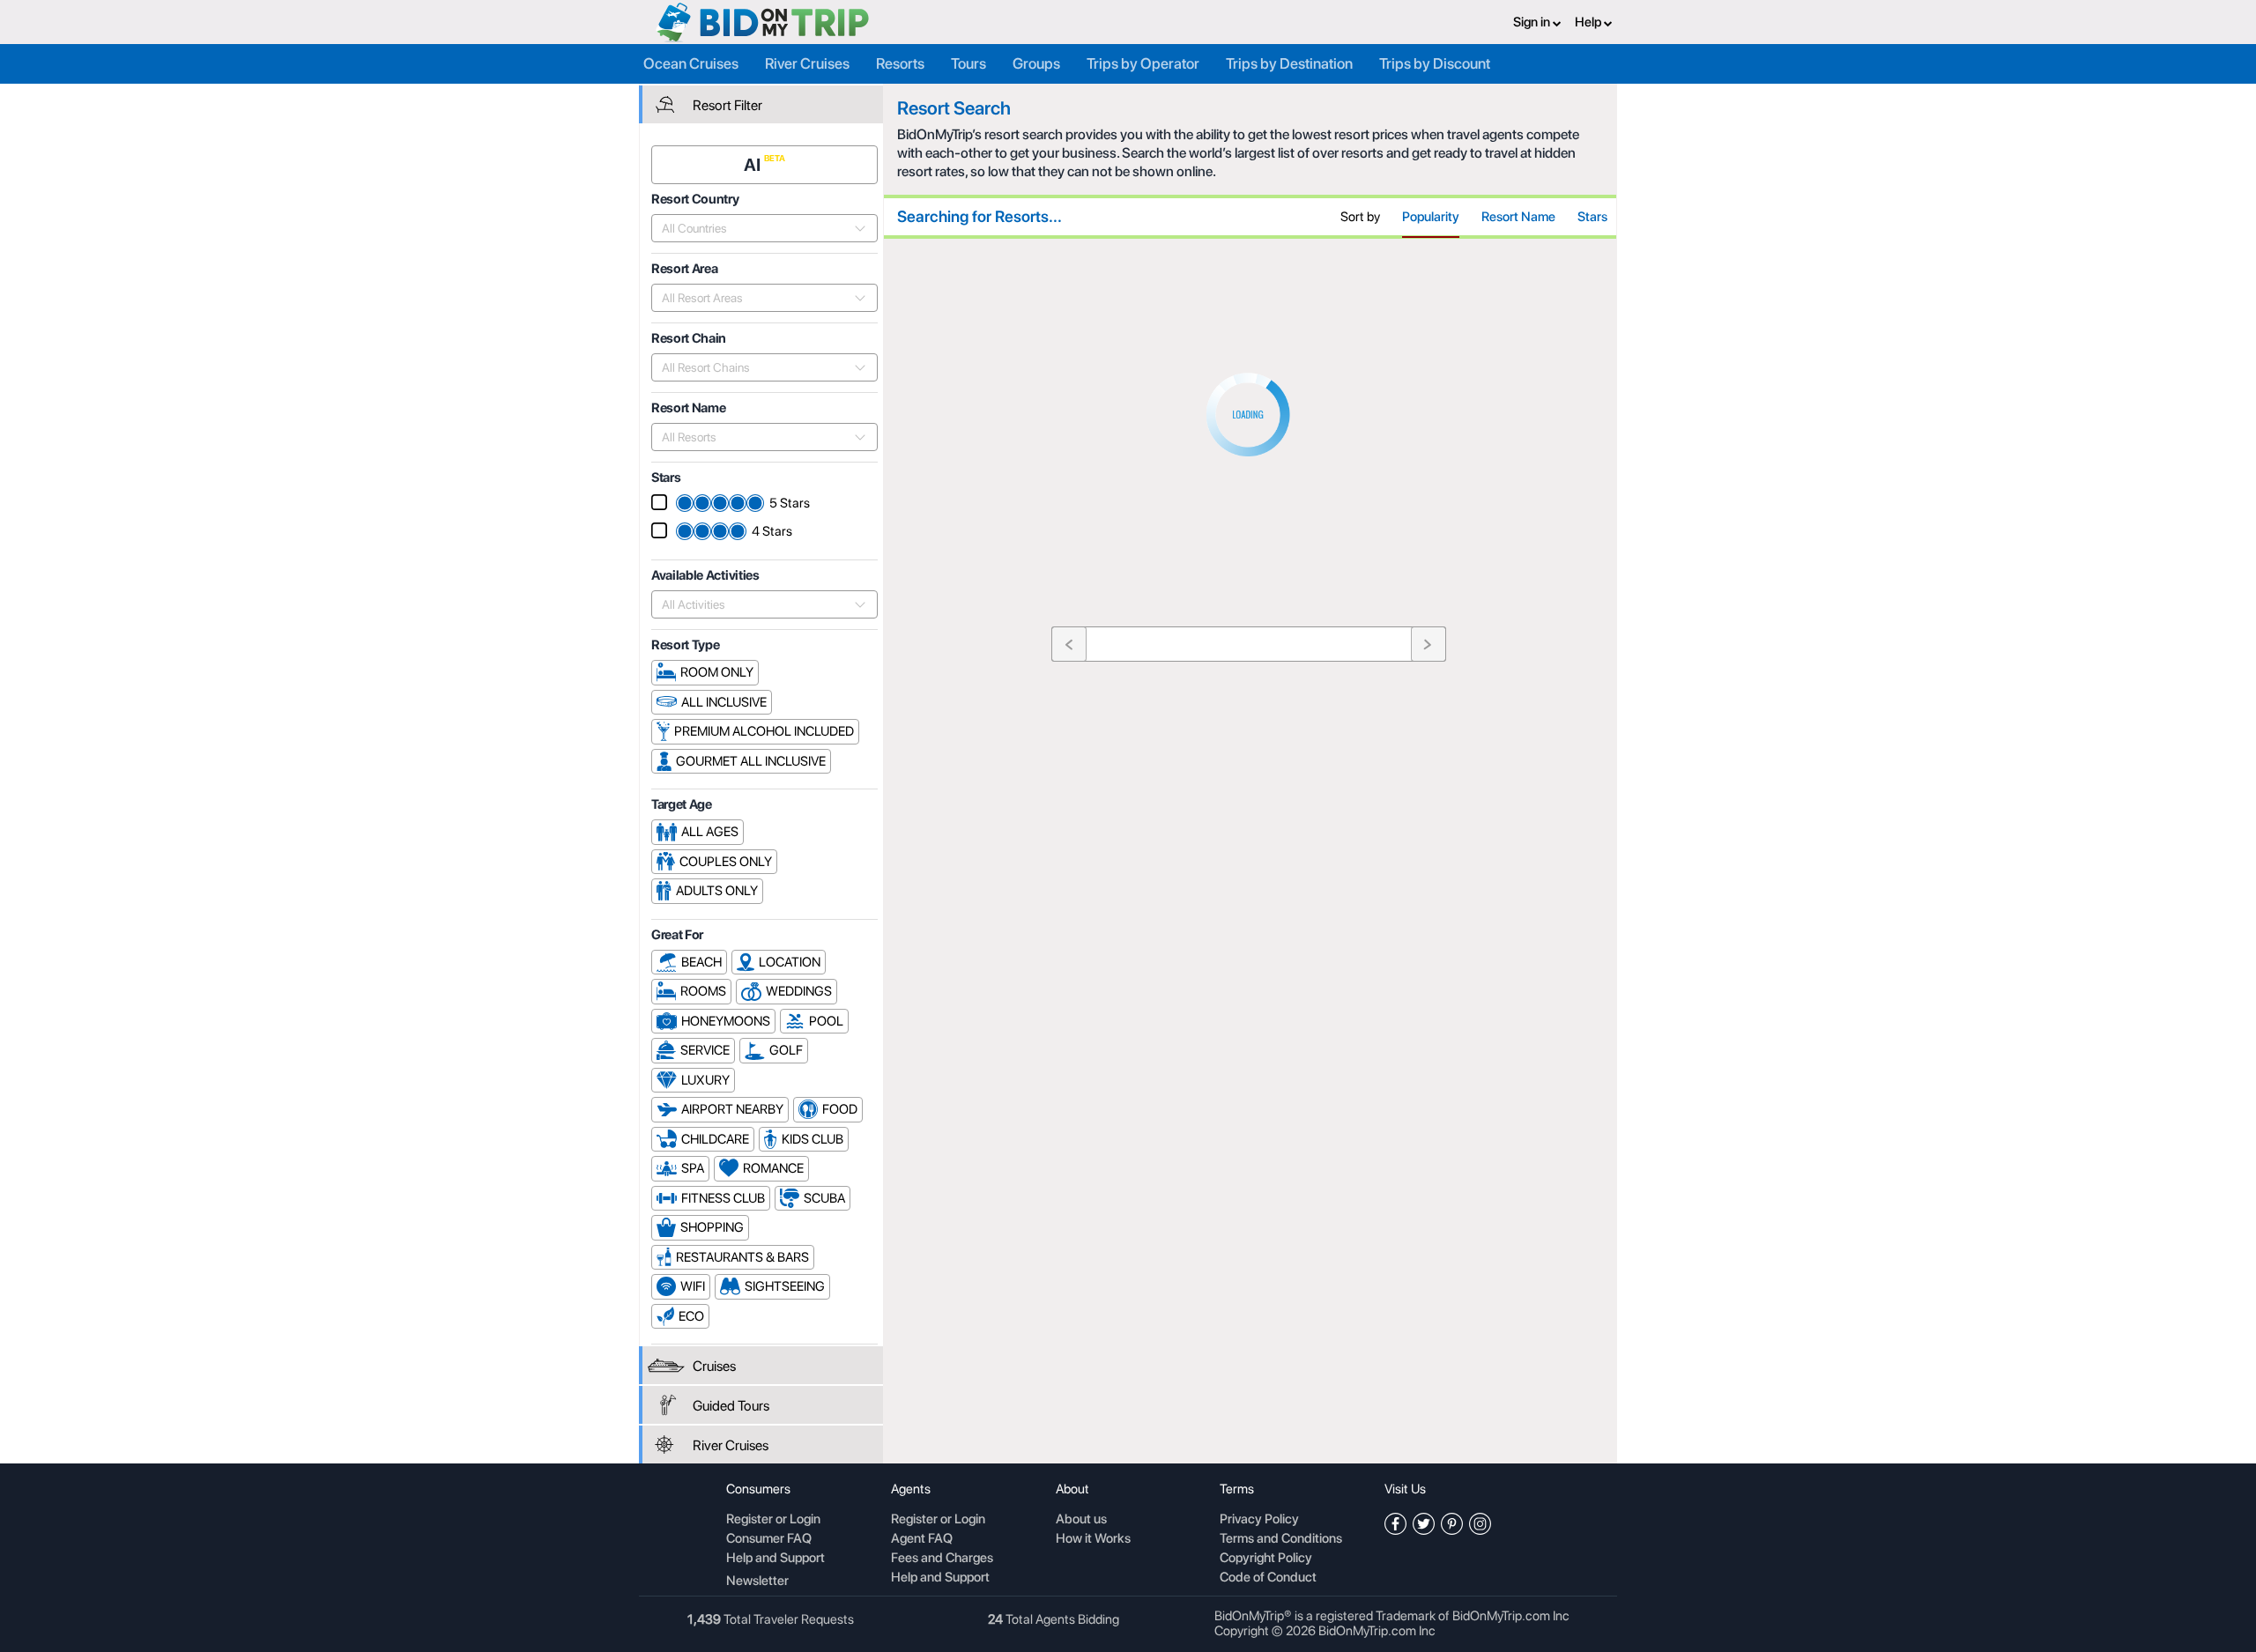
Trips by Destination (1289, 63)
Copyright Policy (1266, 1559)
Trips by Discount (1435, 63)
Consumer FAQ (769, 1539)
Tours (968, 63)
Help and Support (775, 1559)
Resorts (900, 63)
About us (1081, 1520)
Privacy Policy (1259, 1520)
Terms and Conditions (1281, 1539)
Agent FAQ (922, 1539)
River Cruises (807, 63)
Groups (1036, 63)
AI (754, 165)
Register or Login (773, 1520)
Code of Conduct (1268, 1578)
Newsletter (757, 1581)
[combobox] (755, 228)
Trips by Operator (1143, 63)
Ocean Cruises (691, 63)
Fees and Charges (942, 1559)
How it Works (1093, 1539)
